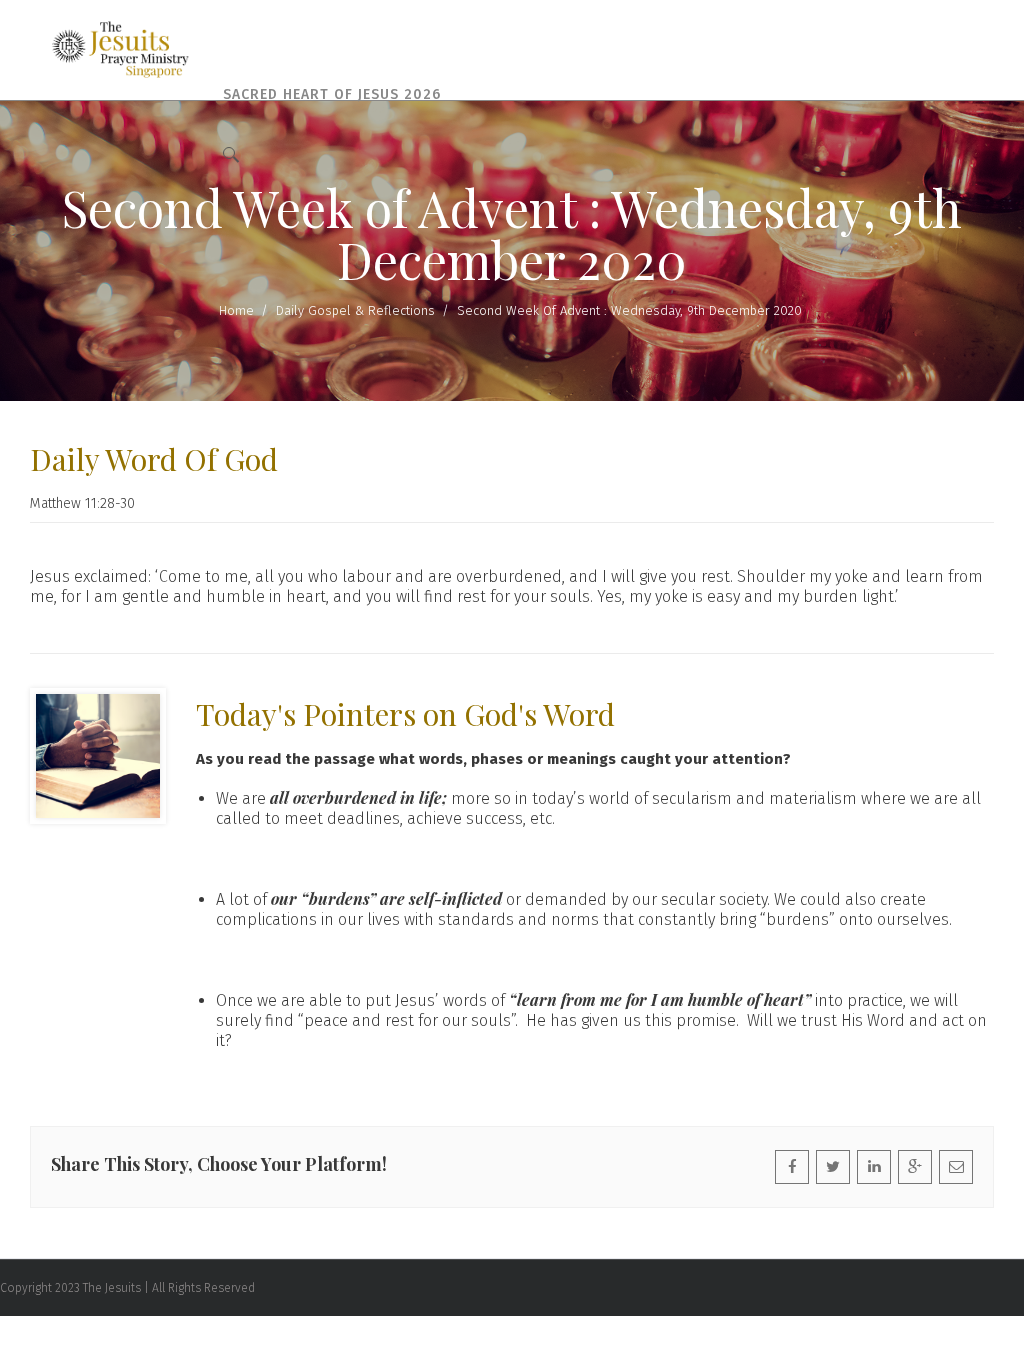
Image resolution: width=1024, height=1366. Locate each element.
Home (236, 310)
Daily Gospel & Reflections (355, 310)
